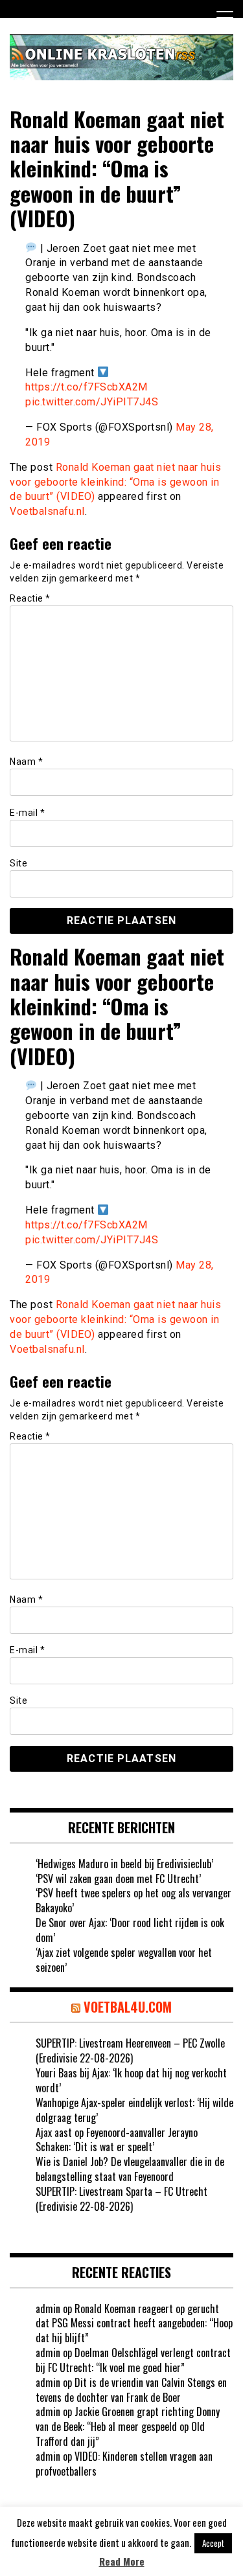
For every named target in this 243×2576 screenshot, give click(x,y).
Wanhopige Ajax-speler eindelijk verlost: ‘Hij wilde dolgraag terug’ (134, 2110)
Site (18, 863)
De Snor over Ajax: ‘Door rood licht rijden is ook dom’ (130, 1930)
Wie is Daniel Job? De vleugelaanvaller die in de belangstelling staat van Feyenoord (130, 2169)
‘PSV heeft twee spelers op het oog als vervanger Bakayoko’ (133, 1900)
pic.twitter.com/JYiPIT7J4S (92, 402)
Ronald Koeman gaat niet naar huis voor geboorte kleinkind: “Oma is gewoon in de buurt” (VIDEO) (115, 482)
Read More (122, 2561)
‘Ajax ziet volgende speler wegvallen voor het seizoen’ (124, 1960)
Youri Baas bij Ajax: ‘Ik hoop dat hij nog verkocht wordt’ (131, 2080)
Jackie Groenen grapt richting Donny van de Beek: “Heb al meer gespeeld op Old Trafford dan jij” (128, 2426)
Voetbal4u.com (128, 2007)
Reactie (30, 598)
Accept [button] (213, 2543)
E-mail (27, 813)
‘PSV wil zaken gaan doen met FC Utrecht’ (118, 1879)
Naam (26, 762)
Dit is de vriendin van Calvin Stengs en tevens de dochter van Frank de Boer (131, 2390)
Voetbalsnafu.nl (47, 511)
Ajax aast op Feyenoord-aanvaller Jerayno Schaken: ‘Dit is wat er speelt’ (117, 2140)
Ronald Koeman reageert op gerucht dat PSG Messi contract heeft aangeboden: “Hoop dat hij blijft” (134, 2323)
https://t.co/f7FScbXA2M (87, 387)
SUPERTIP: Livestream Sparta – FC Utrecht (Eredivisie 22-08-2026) (121, 2199)
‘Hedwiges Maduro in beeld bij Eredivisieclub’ (124, 1864)
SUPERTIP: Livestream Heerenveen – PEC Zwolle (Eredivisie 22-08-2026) (130, 2051)
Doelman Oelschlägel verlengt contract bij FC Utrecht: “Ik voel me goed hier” (133, 2360)
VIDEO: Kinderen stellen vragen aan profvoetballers (124, 2464)
